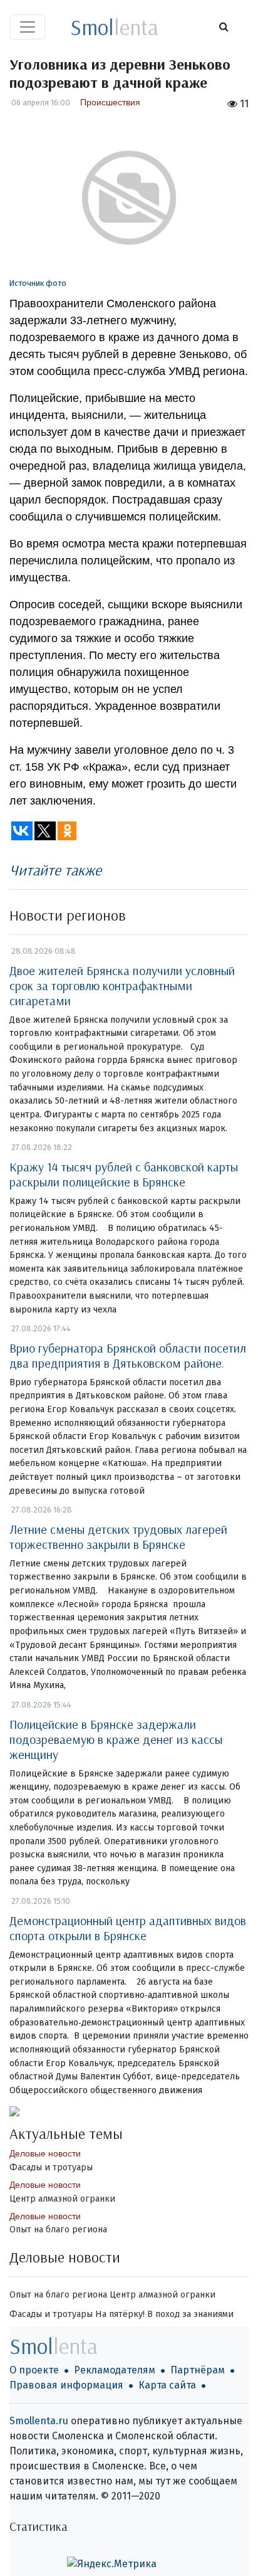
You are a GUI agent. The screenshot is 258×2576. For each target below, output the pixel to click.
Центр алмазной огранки (62, 2199)
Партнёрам (198, 2370)
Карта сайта (167, 2385)
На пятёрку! (120, 2314)
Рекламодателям (115, 2370)
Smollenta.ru (39, 2421)
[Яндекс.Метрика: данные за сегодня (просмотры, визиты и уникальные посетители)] (112, 2564)
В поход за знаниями (190, 2314)
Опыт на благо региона (58, 2230)
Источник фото (38, 283)
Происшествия (110, 102)
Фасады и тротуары (51, 2167)
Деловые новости (45, 2153)
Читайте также (55, 870)
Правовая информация (66, 2385)
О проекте (34, 2370)
